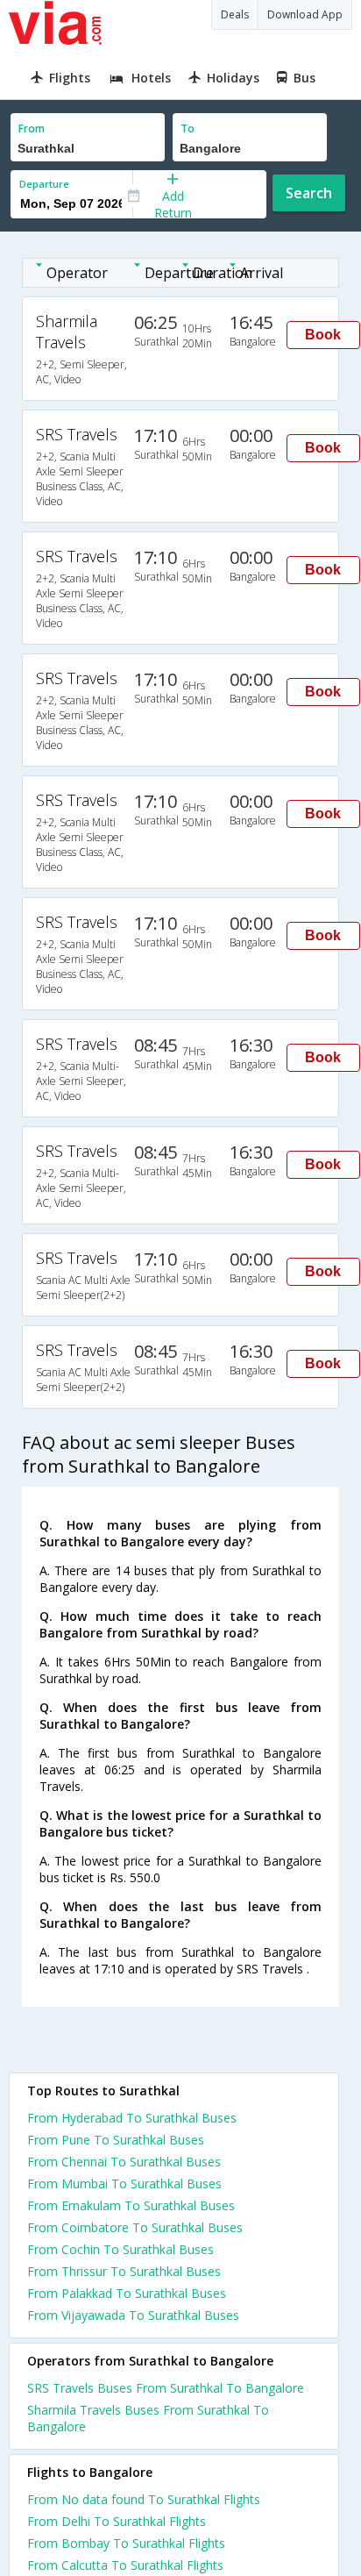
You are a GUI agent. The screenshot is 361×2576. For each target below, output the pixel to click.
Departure (44, 184)
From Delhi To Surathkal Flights (117, 2521)
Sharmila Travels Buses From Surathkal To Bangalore (148, 2418)
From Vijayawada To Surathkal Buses (133, 2315)
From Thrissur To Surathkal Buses (124, 2271)
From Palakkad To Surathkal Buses (127, 2293)
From (32, 128)
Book (323, 335)
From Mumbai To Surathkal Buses (124, 2184)
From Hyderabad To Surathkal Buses (132, 2118)
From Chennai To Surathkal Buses (124, 2162)
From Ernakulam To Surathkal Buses (131, 2205)
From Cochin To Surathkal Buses (120, 2249)
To (188, 128)
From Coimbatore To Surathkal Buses (135, 2227)
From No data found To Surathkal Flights (144, 2499)
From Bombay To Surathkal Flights (126, 2543)
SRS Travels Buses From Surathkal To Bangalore (166, 2388)
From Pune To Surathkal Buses (116, 2140)
